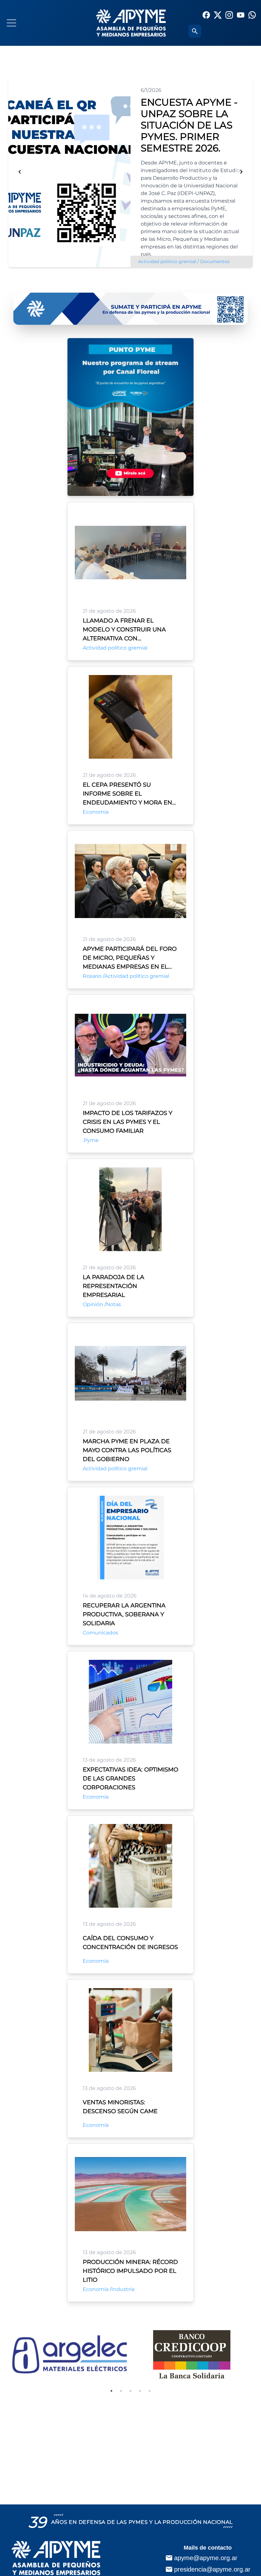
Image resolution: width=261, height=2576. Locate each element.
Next (257, 2354)
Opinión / (94, 1304)
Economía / (97, 2289)
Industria (123, 2289)
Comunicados (100, 1633)
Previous (4, 2354)
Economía (96, 812)
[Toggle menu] (11, 23)
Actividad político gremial (115, 648)
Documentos (153, 261)
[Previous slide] (20, 172)
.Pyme (91, 1140)
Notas (113, 1304)
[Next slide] (241, 172)
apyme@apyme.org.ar (206, 2558)
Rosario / (94, 976)
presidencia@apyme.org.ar (212, 2569)
